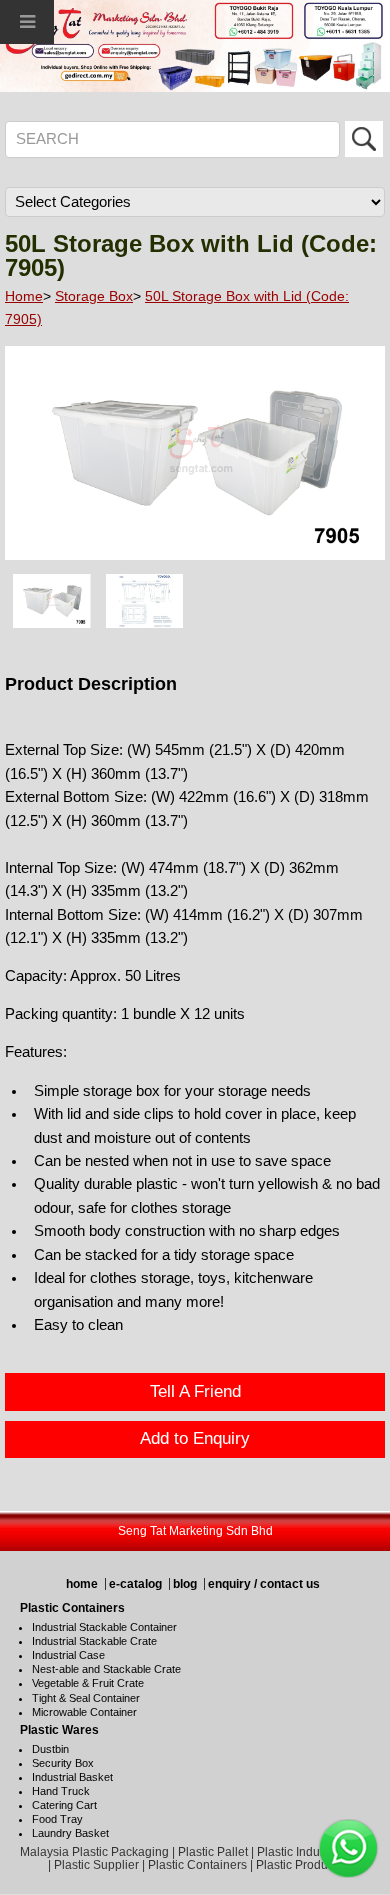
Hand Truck (61, 1791)
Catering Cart (64, 1805)
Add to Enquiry (195, 1438)
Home (24, 296)
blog (185, 1584)
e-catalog (135, 1584)
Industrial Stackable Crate (94, 1641)
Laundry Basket (70, 1833)
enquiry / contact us (264, 1584)
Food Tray (57, 1819)
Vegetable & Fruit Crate (88, 1683)
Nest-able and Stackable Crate (106, 1669)
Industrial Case (68, 1655)
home (82, 1584)
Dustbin (50, 1749)
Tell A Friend (195, 1391)
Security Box (63, 1763)
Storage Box (94, 296)
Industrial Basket (72, 1777)
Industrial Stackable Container (104, 1627)
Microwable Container (84, 1712)
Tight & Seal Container (86, 1698)
